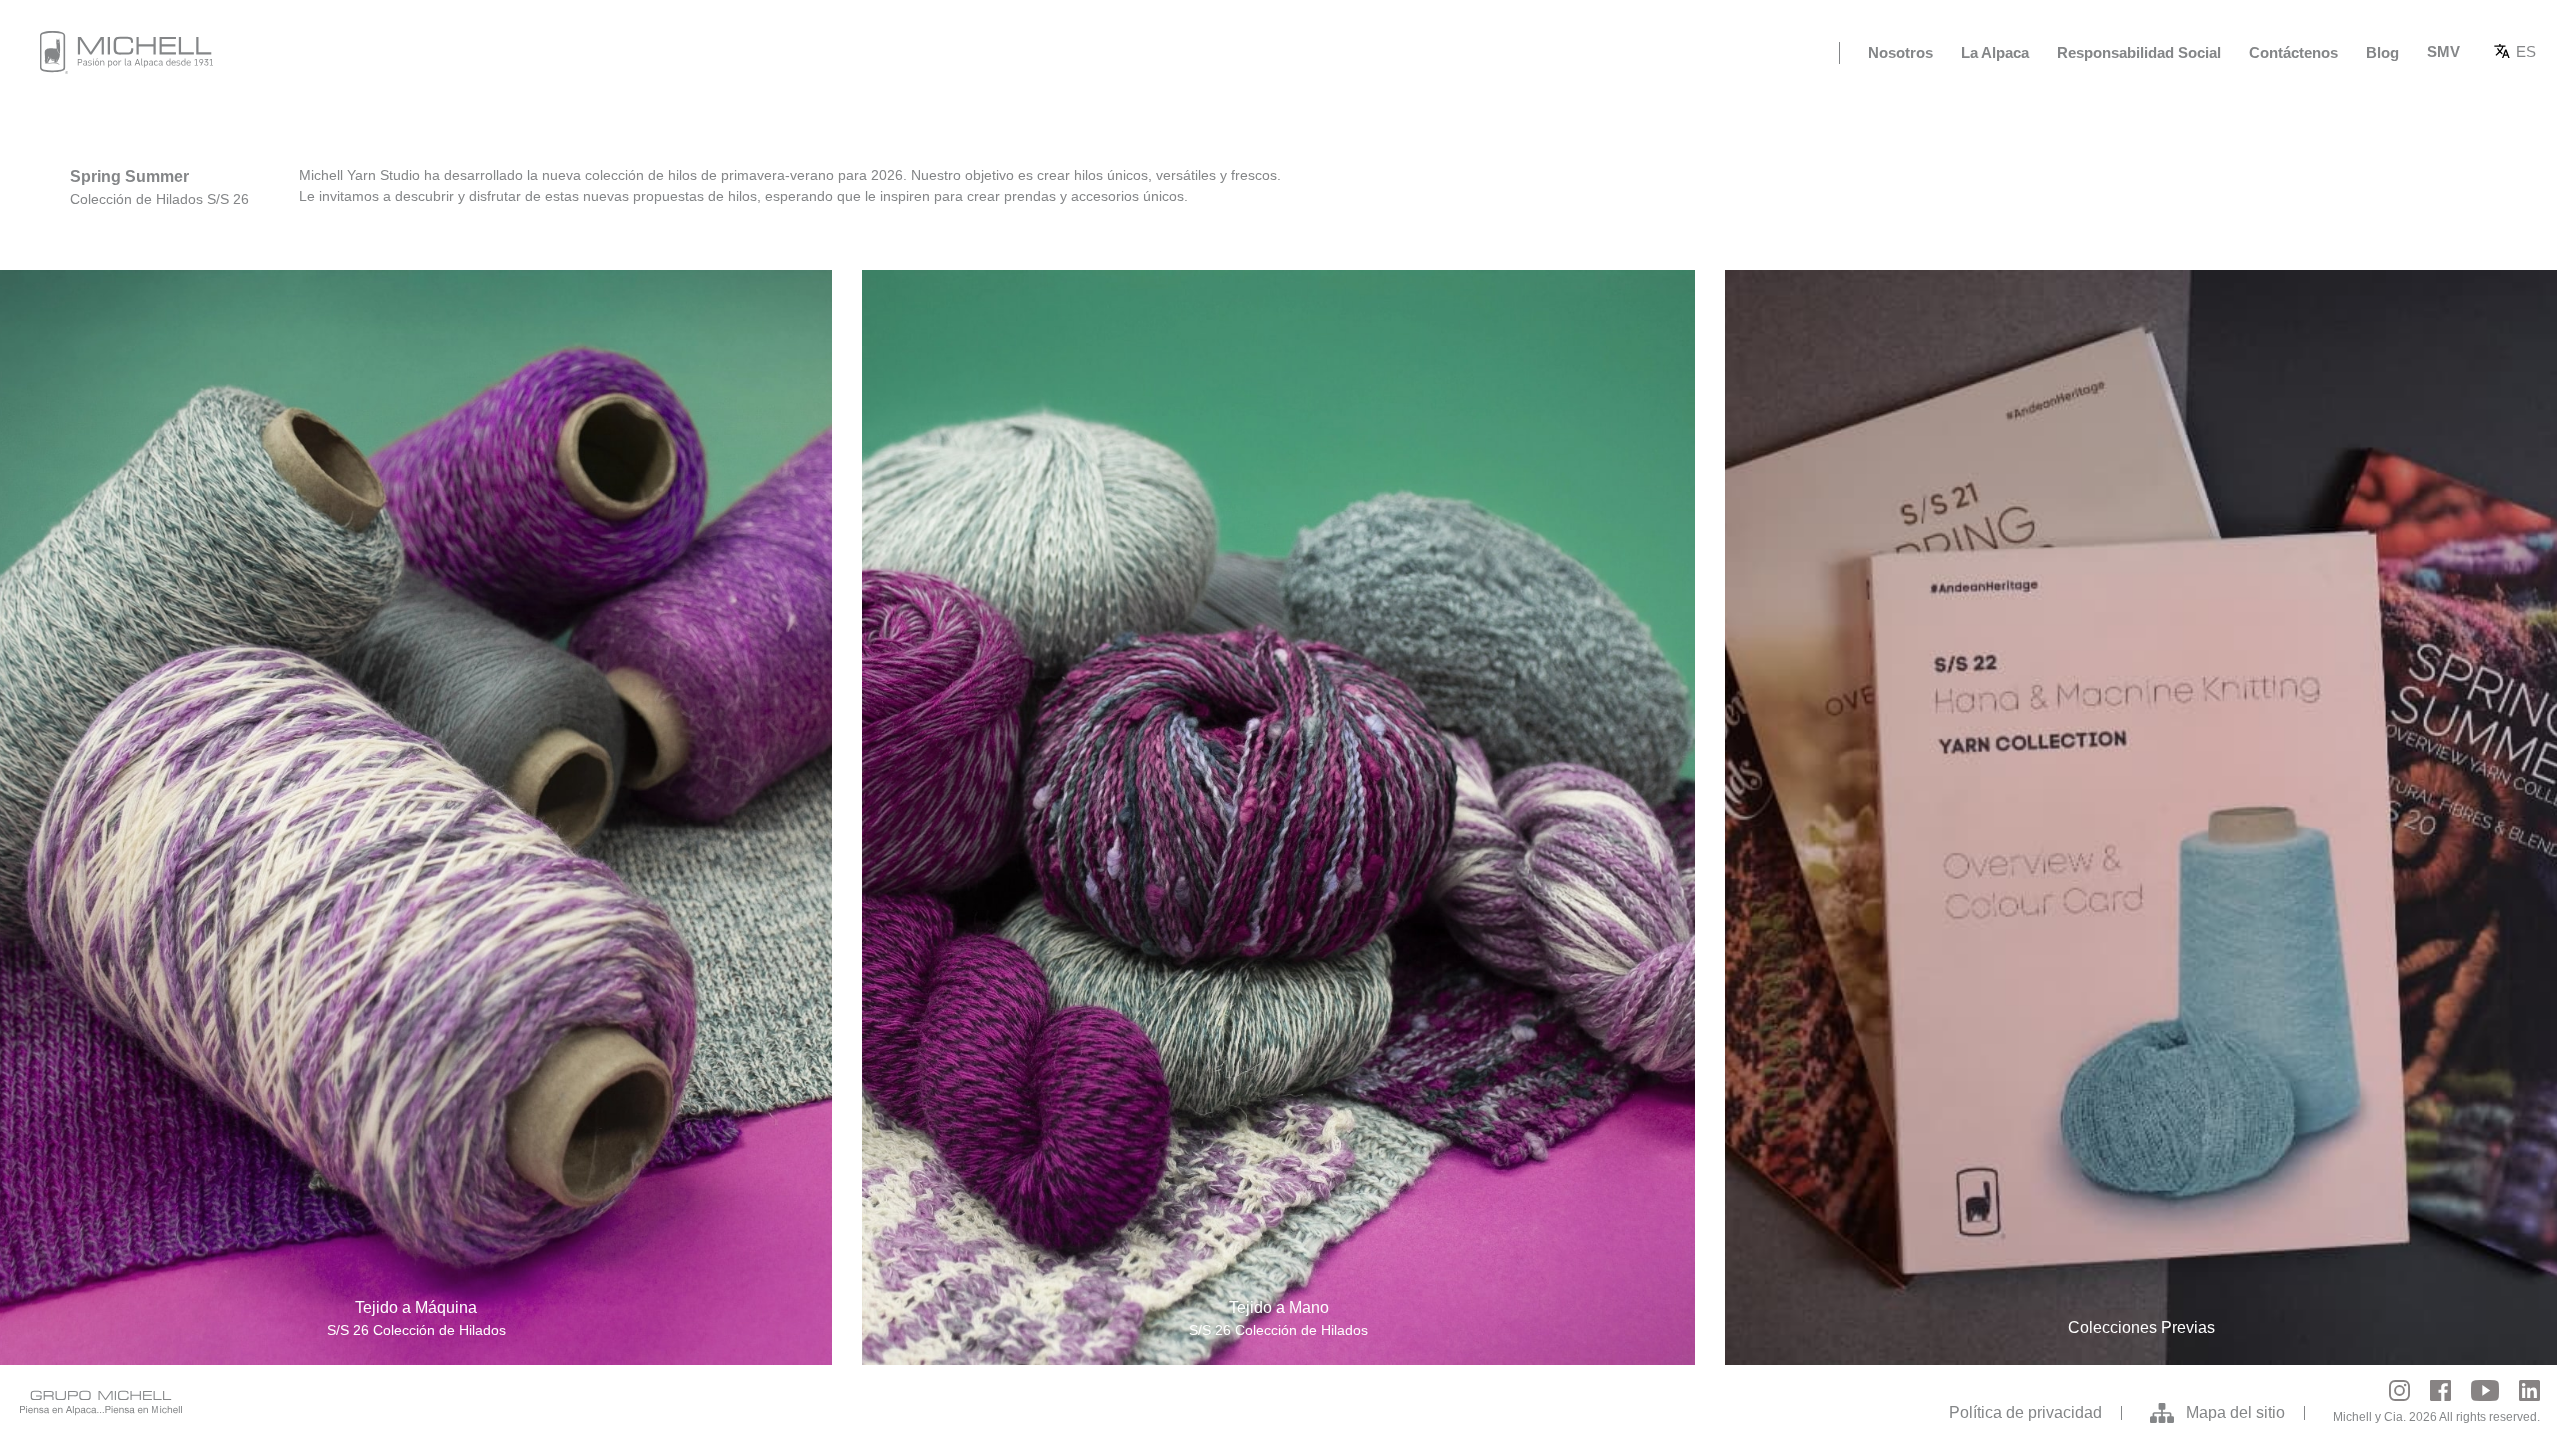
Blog (2382, 52)
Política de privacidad (2025, 1412)
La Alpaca (1995, 52)
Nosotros (1900, 52)
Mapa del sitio (2235, 1412)
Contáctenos (2293, 52)
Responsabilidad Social (2139, 52)
